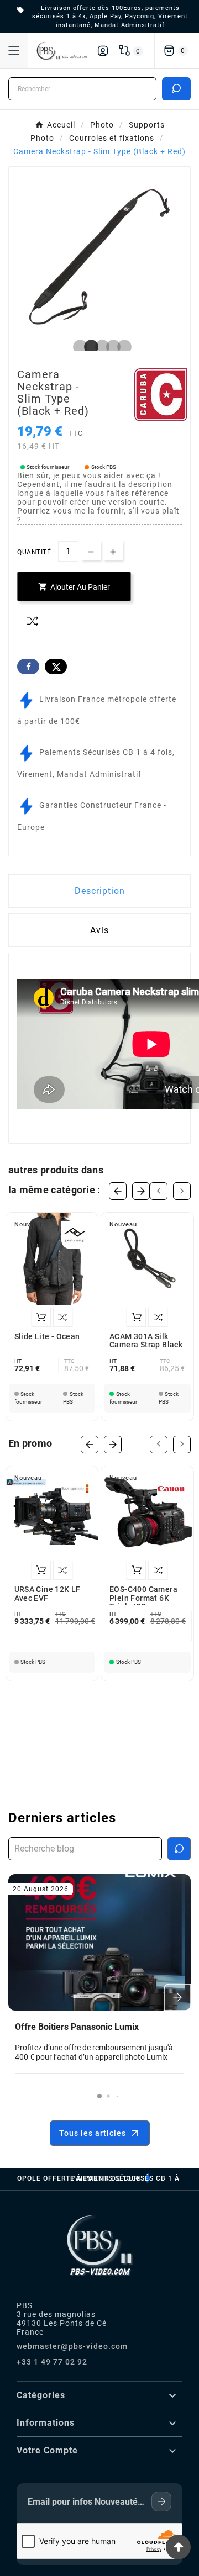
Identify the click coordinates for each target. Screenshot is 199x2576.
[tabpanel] (99, 257)
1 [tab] (77, 347)
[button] (99, 2096)
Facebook (28, 667)
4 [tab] (111, 347)
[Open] (14, 51)
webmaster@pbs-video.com (72, 2346)
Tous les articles (93, 2133)
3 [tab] (99, 347)
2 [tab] (88, 347)
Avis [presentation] (99, 930)
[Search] (176, 88)
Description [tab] (100, 891)
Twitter (56, 667)
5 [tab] (122, 347)
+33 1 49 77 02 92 (52, 2362)
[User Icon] (103, 51)
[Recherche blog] (179, 1849)
